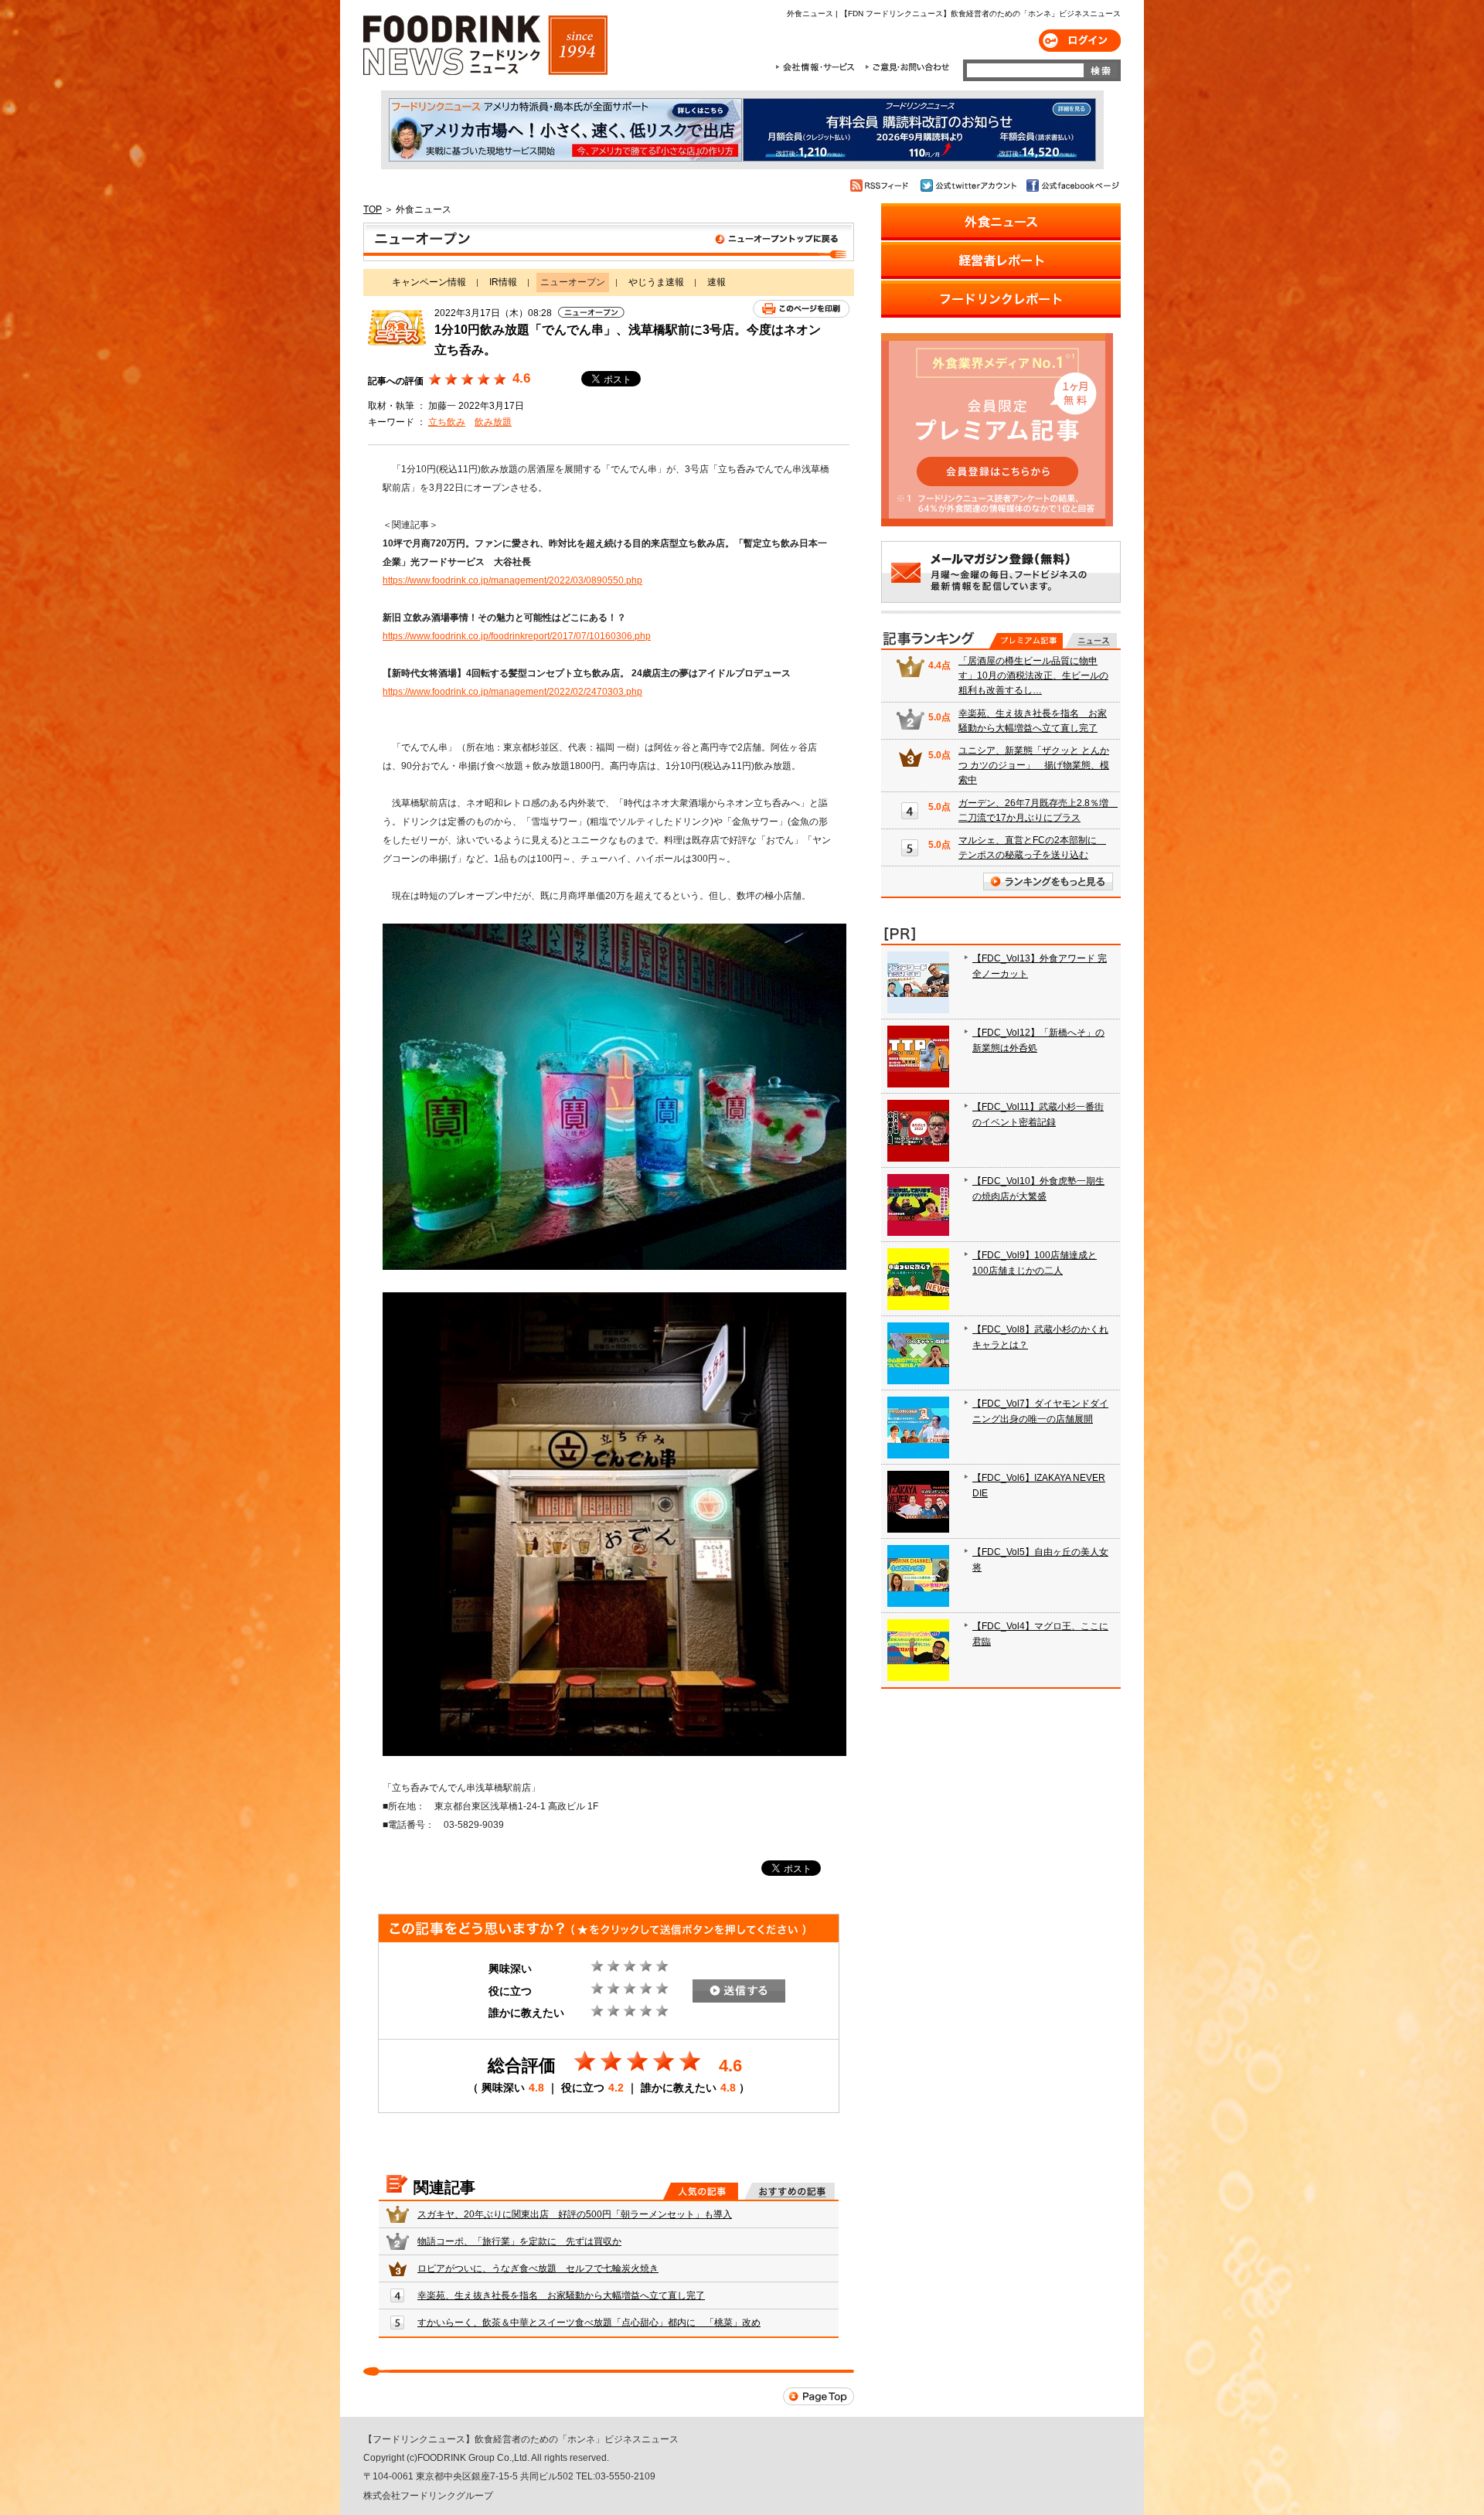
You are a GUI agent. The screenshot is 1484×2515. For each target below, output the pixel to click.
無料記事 (1091, 641)
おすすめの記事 (790, 2191)
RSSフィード (882, 185)
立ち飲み (447, 422)
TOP (373, 209)
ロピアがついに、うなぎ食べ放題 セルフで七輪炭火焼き (538, 2268)
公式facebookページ (1072, 185)
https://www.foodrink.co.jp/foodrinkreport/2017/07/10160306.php (517, 636)
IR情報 (503, 282)
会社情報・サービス (818, 67)
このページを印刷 (801, 309)
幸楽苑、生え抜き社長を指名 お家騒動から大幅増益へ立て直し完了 (561, 2295)
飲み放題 (493, 422)
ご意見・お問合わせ (907, 67)
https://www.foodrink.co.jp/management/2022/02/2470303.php (512, 692)
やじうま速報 (656, 282)
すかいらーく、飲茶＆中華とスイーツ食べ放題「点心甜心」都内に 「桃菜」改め (589, 2323)
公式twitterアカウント (970, 185)
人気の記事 (701, 2191)
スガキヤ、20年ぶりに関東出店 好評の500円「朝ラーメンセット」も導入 (575, 2214)
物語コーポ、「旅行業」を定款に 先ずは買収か (519, 2241)
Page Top (819, 2396)
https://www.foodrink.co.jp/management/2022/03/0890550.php (512, 580)
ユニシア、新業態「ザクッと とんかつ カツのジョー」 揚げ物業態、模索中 (1034, 765)
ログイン (1080, 41)
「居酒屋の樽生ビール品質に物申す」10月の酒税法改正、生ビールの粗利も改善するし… (1033, 676)
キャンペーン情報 (429, 282)
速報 (716, 282)
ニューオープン (609, 242)
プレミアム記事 (1026, 641)
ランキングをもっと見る (1048, 881)
